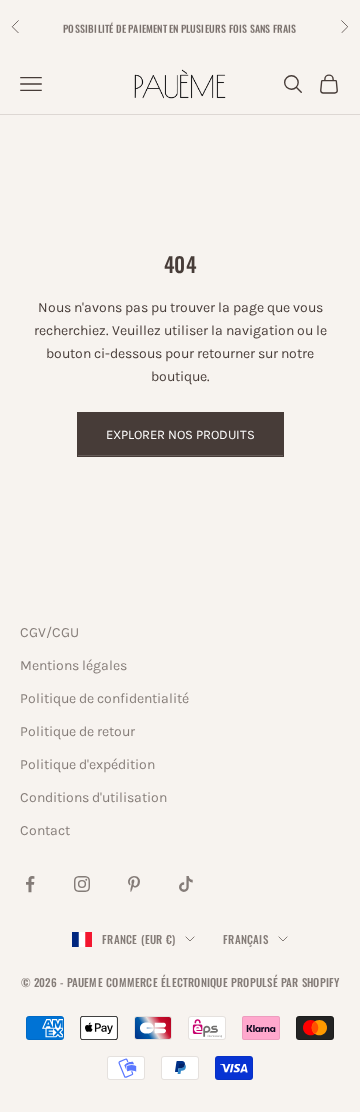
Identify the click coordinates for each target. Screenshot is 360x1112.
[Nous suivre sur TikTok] (186, 884)
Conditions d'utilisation (93, 797)
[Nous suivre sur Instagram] (82, 884)
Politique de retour (77, 731)
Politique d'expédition (87, 764)
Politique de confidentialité (104, 698)
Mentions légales (73, 665)
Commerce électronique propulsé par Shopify (222, 982)
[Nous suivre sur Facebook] (30, 884)
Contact (45, 830)
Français (245, 939)
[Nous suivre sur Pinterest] (134, 884)
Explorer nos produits (180, 434)
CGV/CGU (49, 632)
